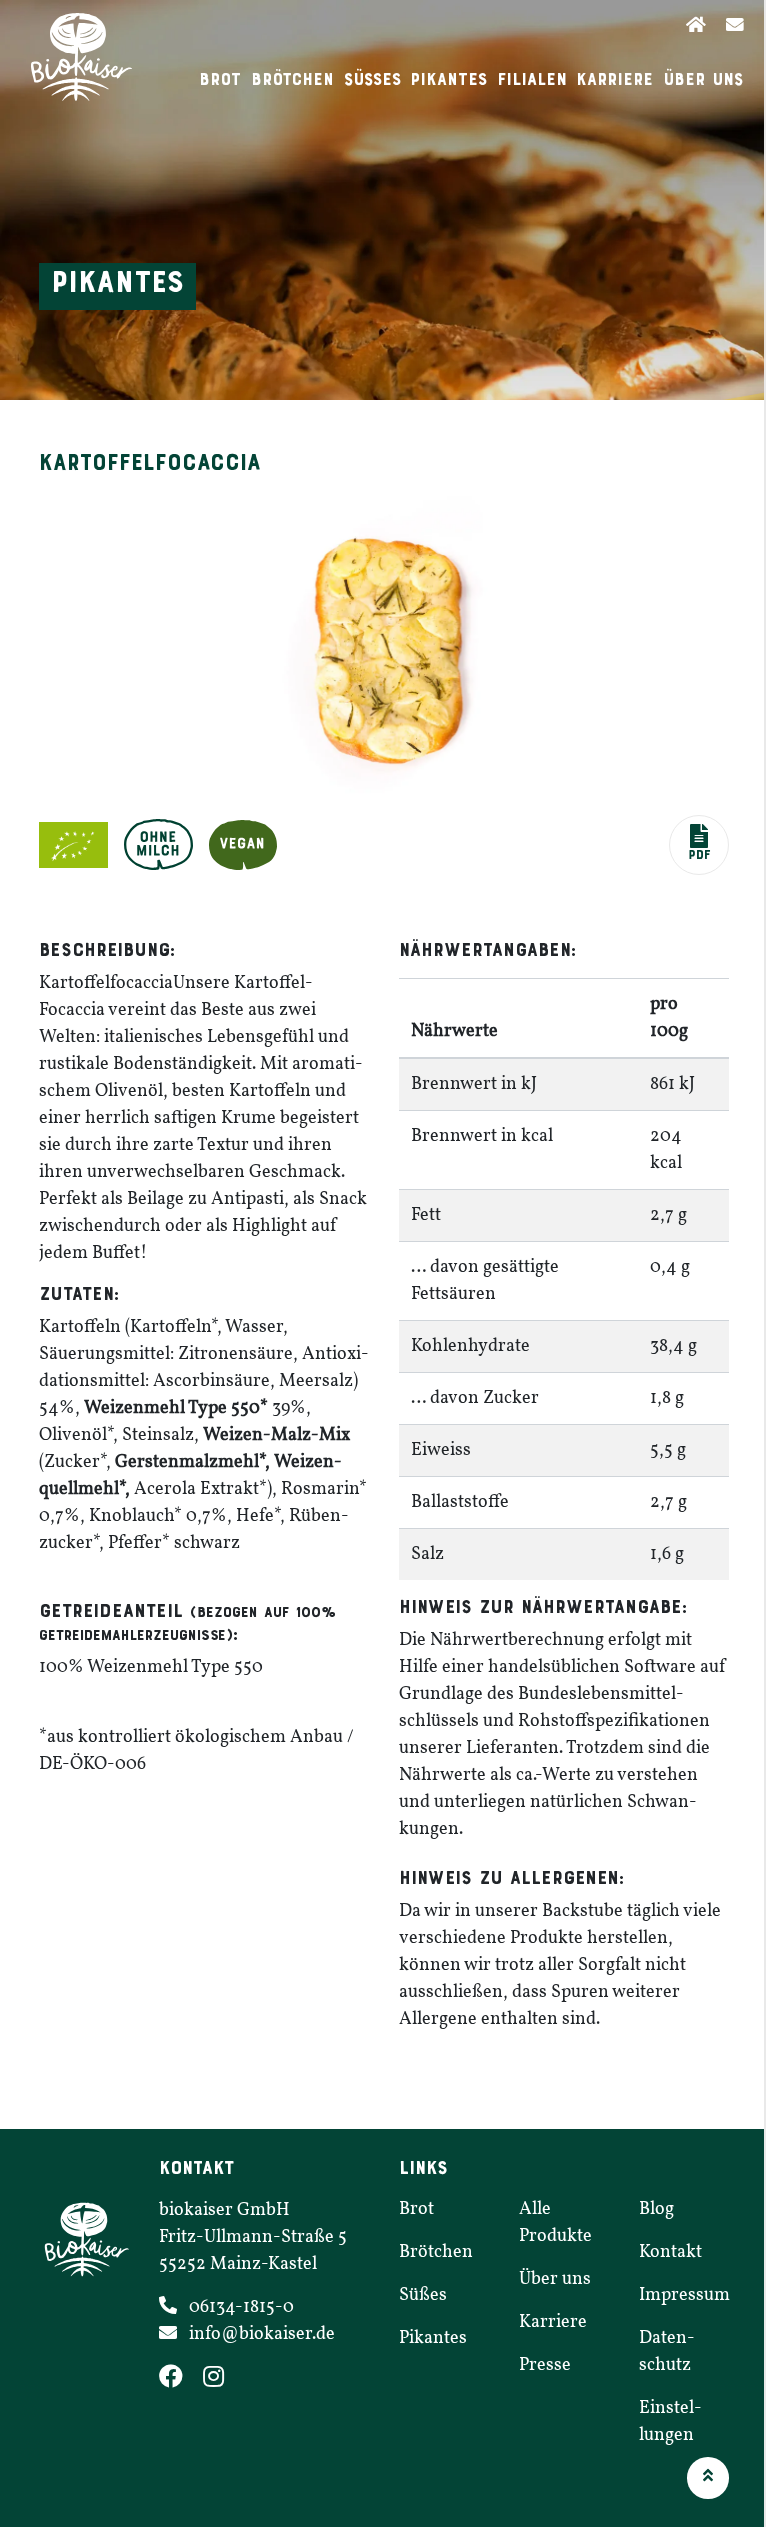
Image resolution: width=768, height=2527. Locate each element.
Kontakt (670, 2252)
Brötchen (292, 79)
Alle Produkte (555, 2223)
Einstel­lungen (670, 2422)
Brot (220, 79)
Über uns (703, 79)
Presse (545, 2365)
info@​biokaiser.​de (262, 2334)
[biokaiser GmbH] (84, 57)
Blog (656, 2209)
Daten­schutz (667, 2352)
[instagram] (221, 2380)
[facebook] (181, 2380)
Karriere (614, 79)
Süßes (372, 79)
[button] (699, 845)
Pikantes (448, 79)
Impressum (684, 2295)
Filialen (532, 79)
